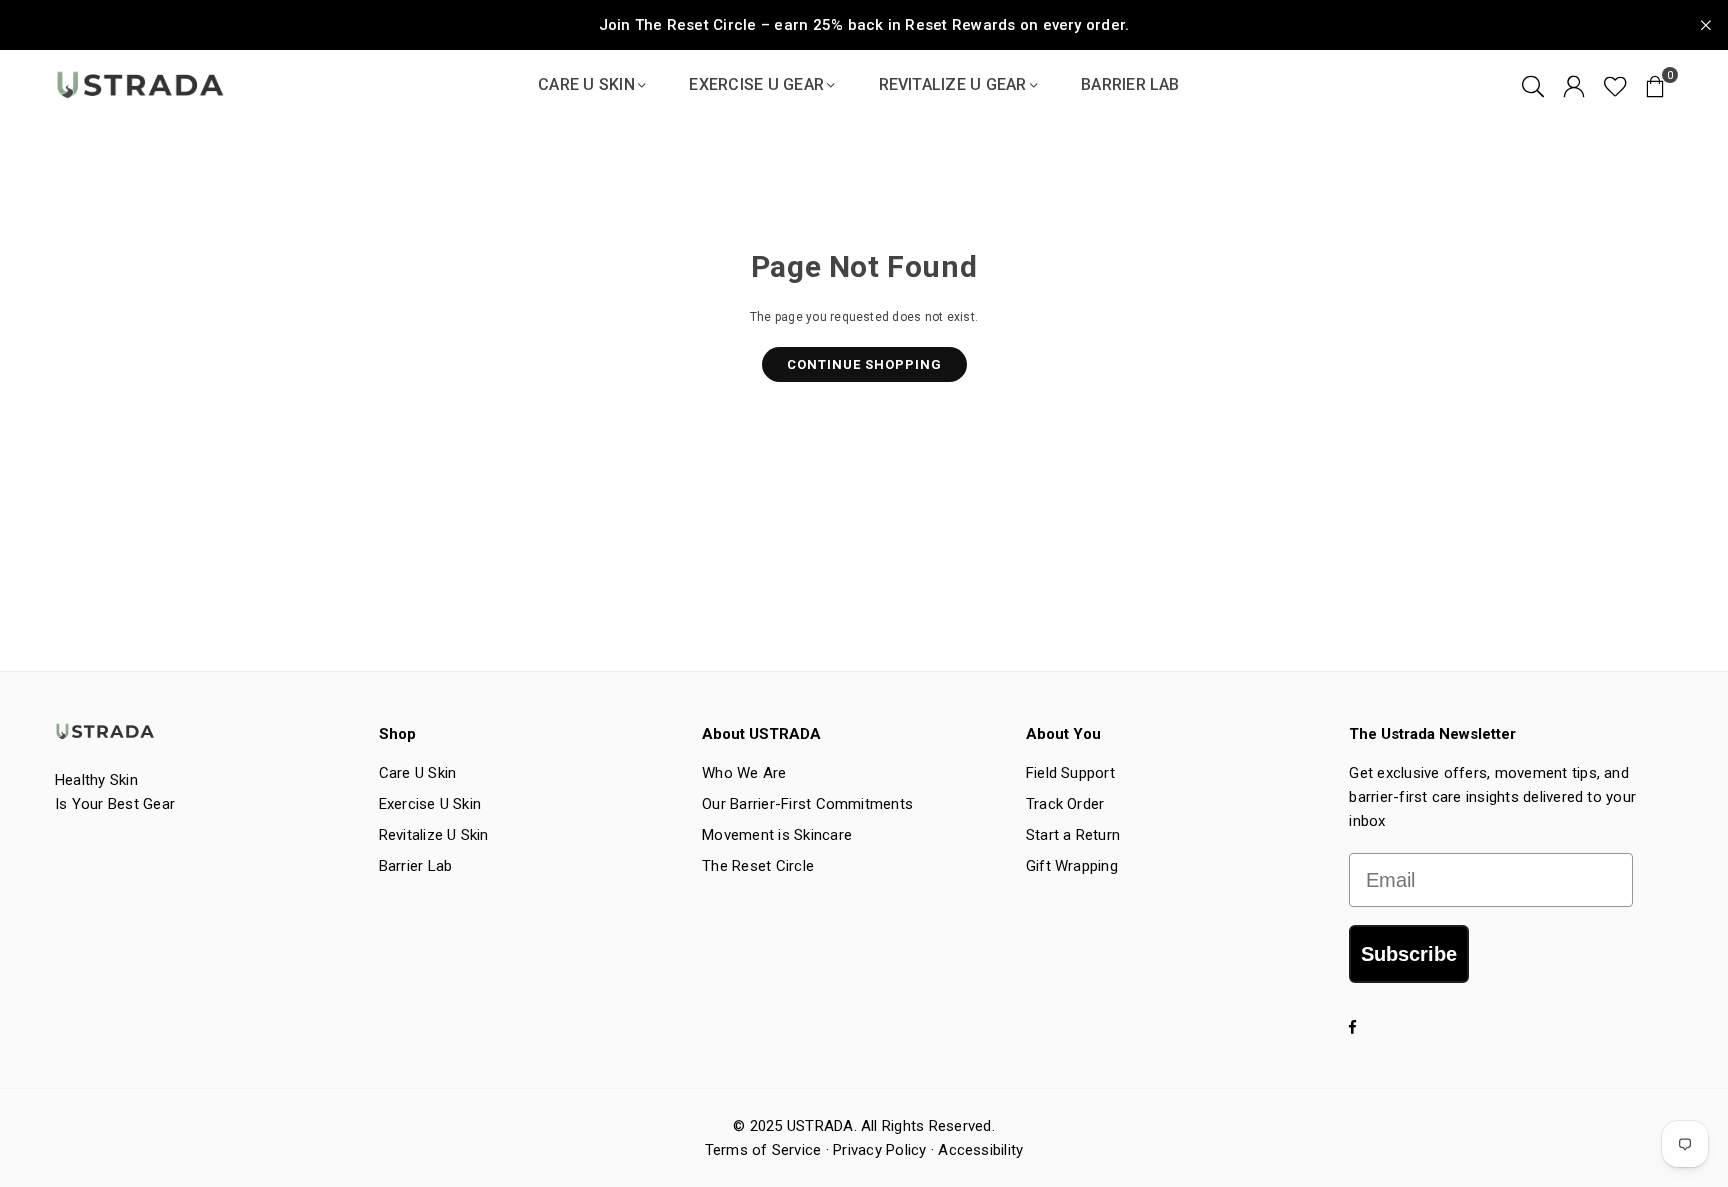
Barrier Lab (1130, 84)
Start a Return (1073, 835)
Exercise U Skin (430, 804)
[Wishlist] (1615, 85)
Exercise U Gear (756, 84)
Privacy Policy (879, 1150)
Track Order (1065, 804)
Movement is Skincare (777, 835)
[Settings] (1574, 85)
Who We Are (744, 773)
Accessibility (980, 1150)
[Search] (1533, 85)
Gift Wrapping (1072, 866)
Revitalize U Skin (434, 835)
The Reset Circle (758, 866)
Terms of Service (763, 1150)
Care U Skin (586, 84)
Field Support (1070, 773)
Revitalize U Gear (953, 84)
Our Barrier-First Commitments (807, 804)
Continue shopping (864, 364)
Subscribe (1409, 954)
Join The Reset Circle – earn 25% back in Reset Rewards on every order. (864, 25)
